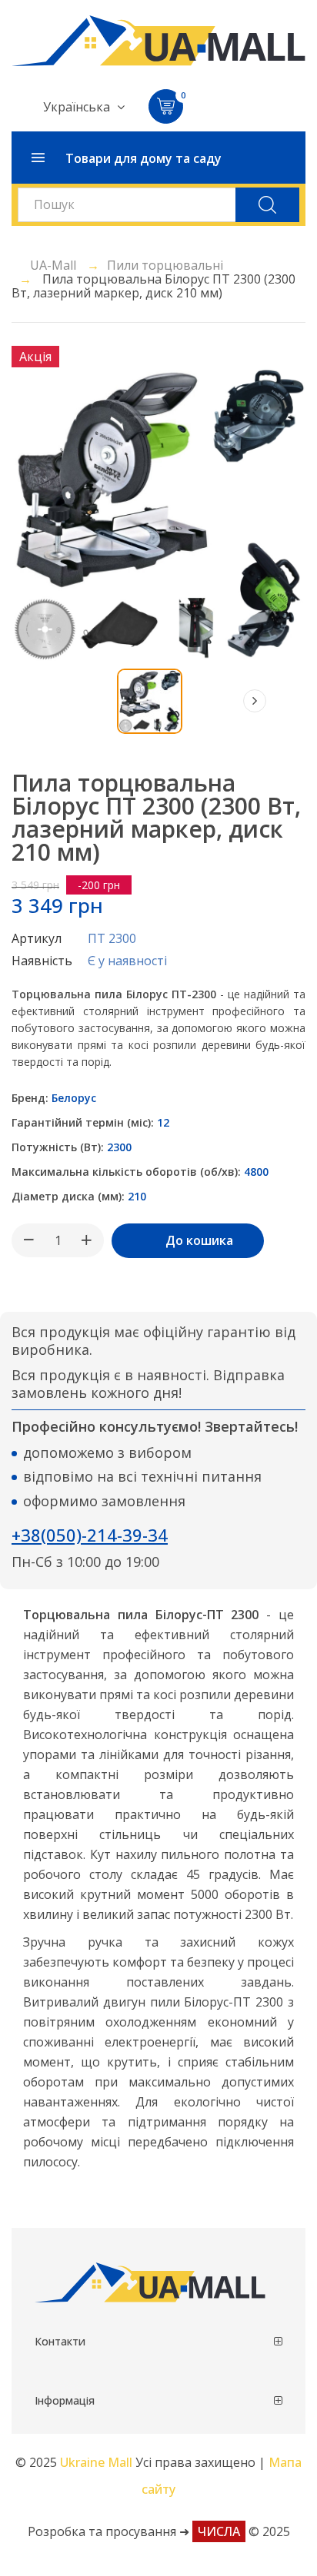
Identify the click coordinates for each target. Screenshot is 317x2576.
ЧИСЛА (219, 2531)
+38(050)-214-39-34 (90, 1535)
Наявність (42, 961)
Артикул (37, 938)
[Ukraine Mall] (158, 41)
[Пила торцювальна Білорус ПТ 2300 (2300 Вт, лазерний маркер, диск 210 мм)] (150, 701)
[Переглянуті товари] (62, 701)
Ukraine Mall (98, 2462)
